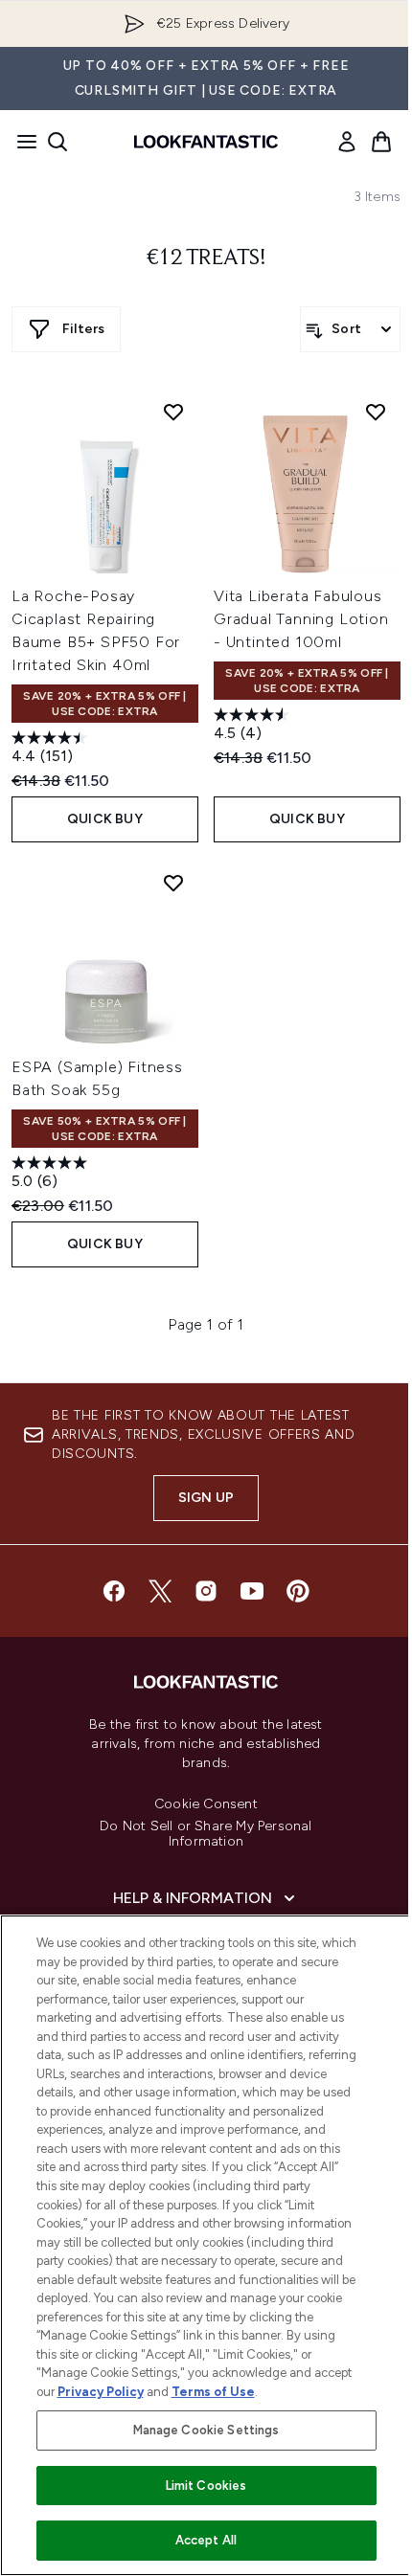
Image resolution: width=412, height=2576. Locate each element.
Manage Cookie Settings (206, 2430)
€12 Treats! (206, 258)
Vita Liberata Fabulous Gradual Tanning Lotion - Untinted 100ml (301, 619)
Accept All (206, 2540)
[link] (347, 142)
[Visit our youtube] (252, 1591)
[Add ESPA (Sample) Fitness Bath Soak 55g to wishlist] (173, 883)
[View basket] (381, 142)
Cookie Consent (206, 1804)
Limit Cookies (206, 2486)
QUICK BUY (105, 819)
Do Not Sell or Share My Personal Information (206, 1834)
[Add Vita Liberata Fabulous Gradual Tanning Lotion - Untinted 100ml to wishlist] (376, 412)
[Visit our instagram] (206, 1591)
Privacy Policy (101, 2392)
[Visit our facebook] (114, 1591)
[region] (206, 2245)
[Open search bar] (57, 142)
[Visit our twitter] (160, 1591)
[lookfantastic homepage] (206, 142)
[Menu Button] (21, 142)
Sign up (206, 1498)
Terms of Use (213, 2392)
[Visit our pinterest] (298, 1591)
